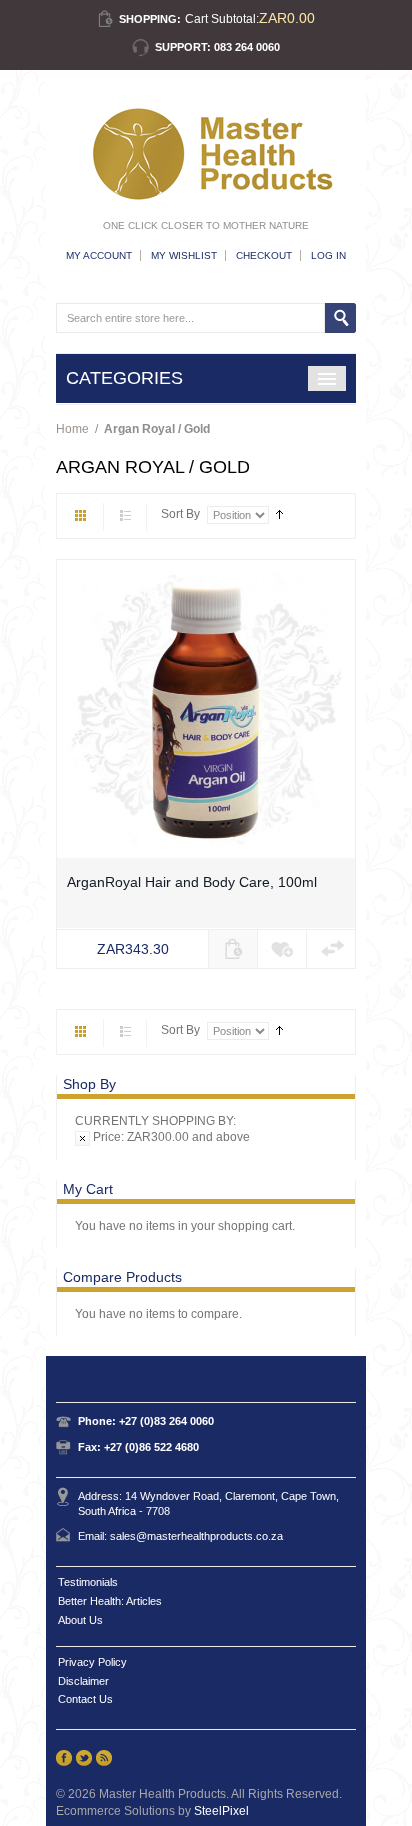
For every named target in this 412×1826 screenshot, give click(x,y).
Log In (328, 255)
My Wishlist (184, 255)
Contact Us (85, 1699)
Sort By (180, 514)
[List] (125, 517)
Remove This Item (82, 1138)
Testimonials (88, 1582)
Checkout (264, 255)
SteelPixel (221, 1811)
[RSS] (104, 1758)
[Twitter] (84, 1758)
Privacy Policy (92, 1662)
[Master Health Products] (206, 154)
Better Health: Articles (110, 1601)
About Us (80, 1620)
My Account (99, 255)
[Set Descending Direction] (279, 514)
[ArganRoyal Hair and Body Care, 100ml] (206, 709)
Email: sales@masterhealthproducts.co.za (180, 1536)
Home (72, 429)
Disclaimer (83, 1681)
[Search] (340, 318)
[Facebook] (64, 1758)
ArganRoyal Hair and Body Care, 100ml (192, 882)
